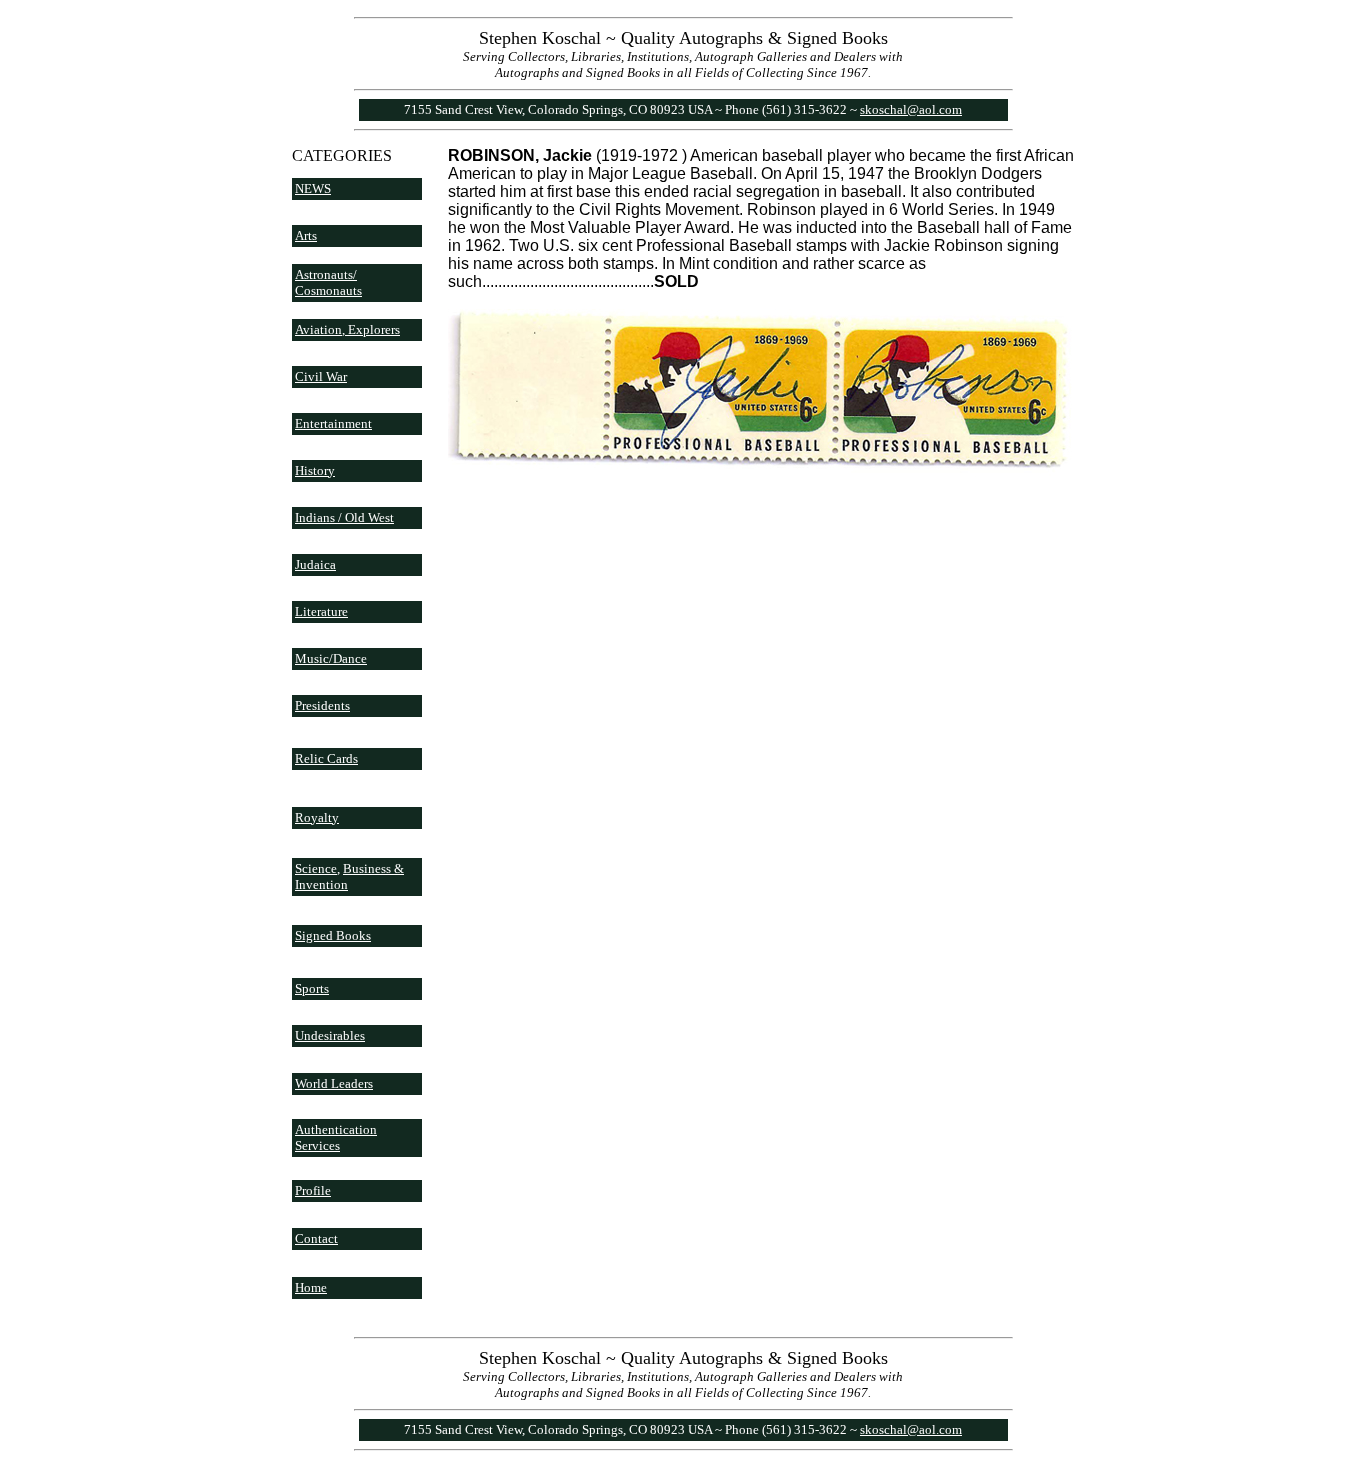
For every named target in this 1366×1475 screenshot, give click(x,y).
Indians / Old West (344, 517)
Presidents (322, 705)
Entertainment (333, 423)
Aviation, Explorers (347, 329)
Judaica (315, 564)
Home (311, 1287)
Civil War (321, 376)
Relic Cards (326, 758)
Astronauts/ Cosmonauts (328, 282)
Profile (313, 1190)
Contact (316, 1238)
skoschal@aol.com (911, 109)
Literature (321, 611)
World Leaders (334, 1083)
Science (316, 868)
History (315, 470)
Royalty (317, 817)
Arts (306, 235)
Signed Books (333, 935)
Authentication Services (336, 1137)
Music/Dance (331, 658)
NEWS (313, 188)
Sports (312, 988)
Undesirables (330, 1035)
